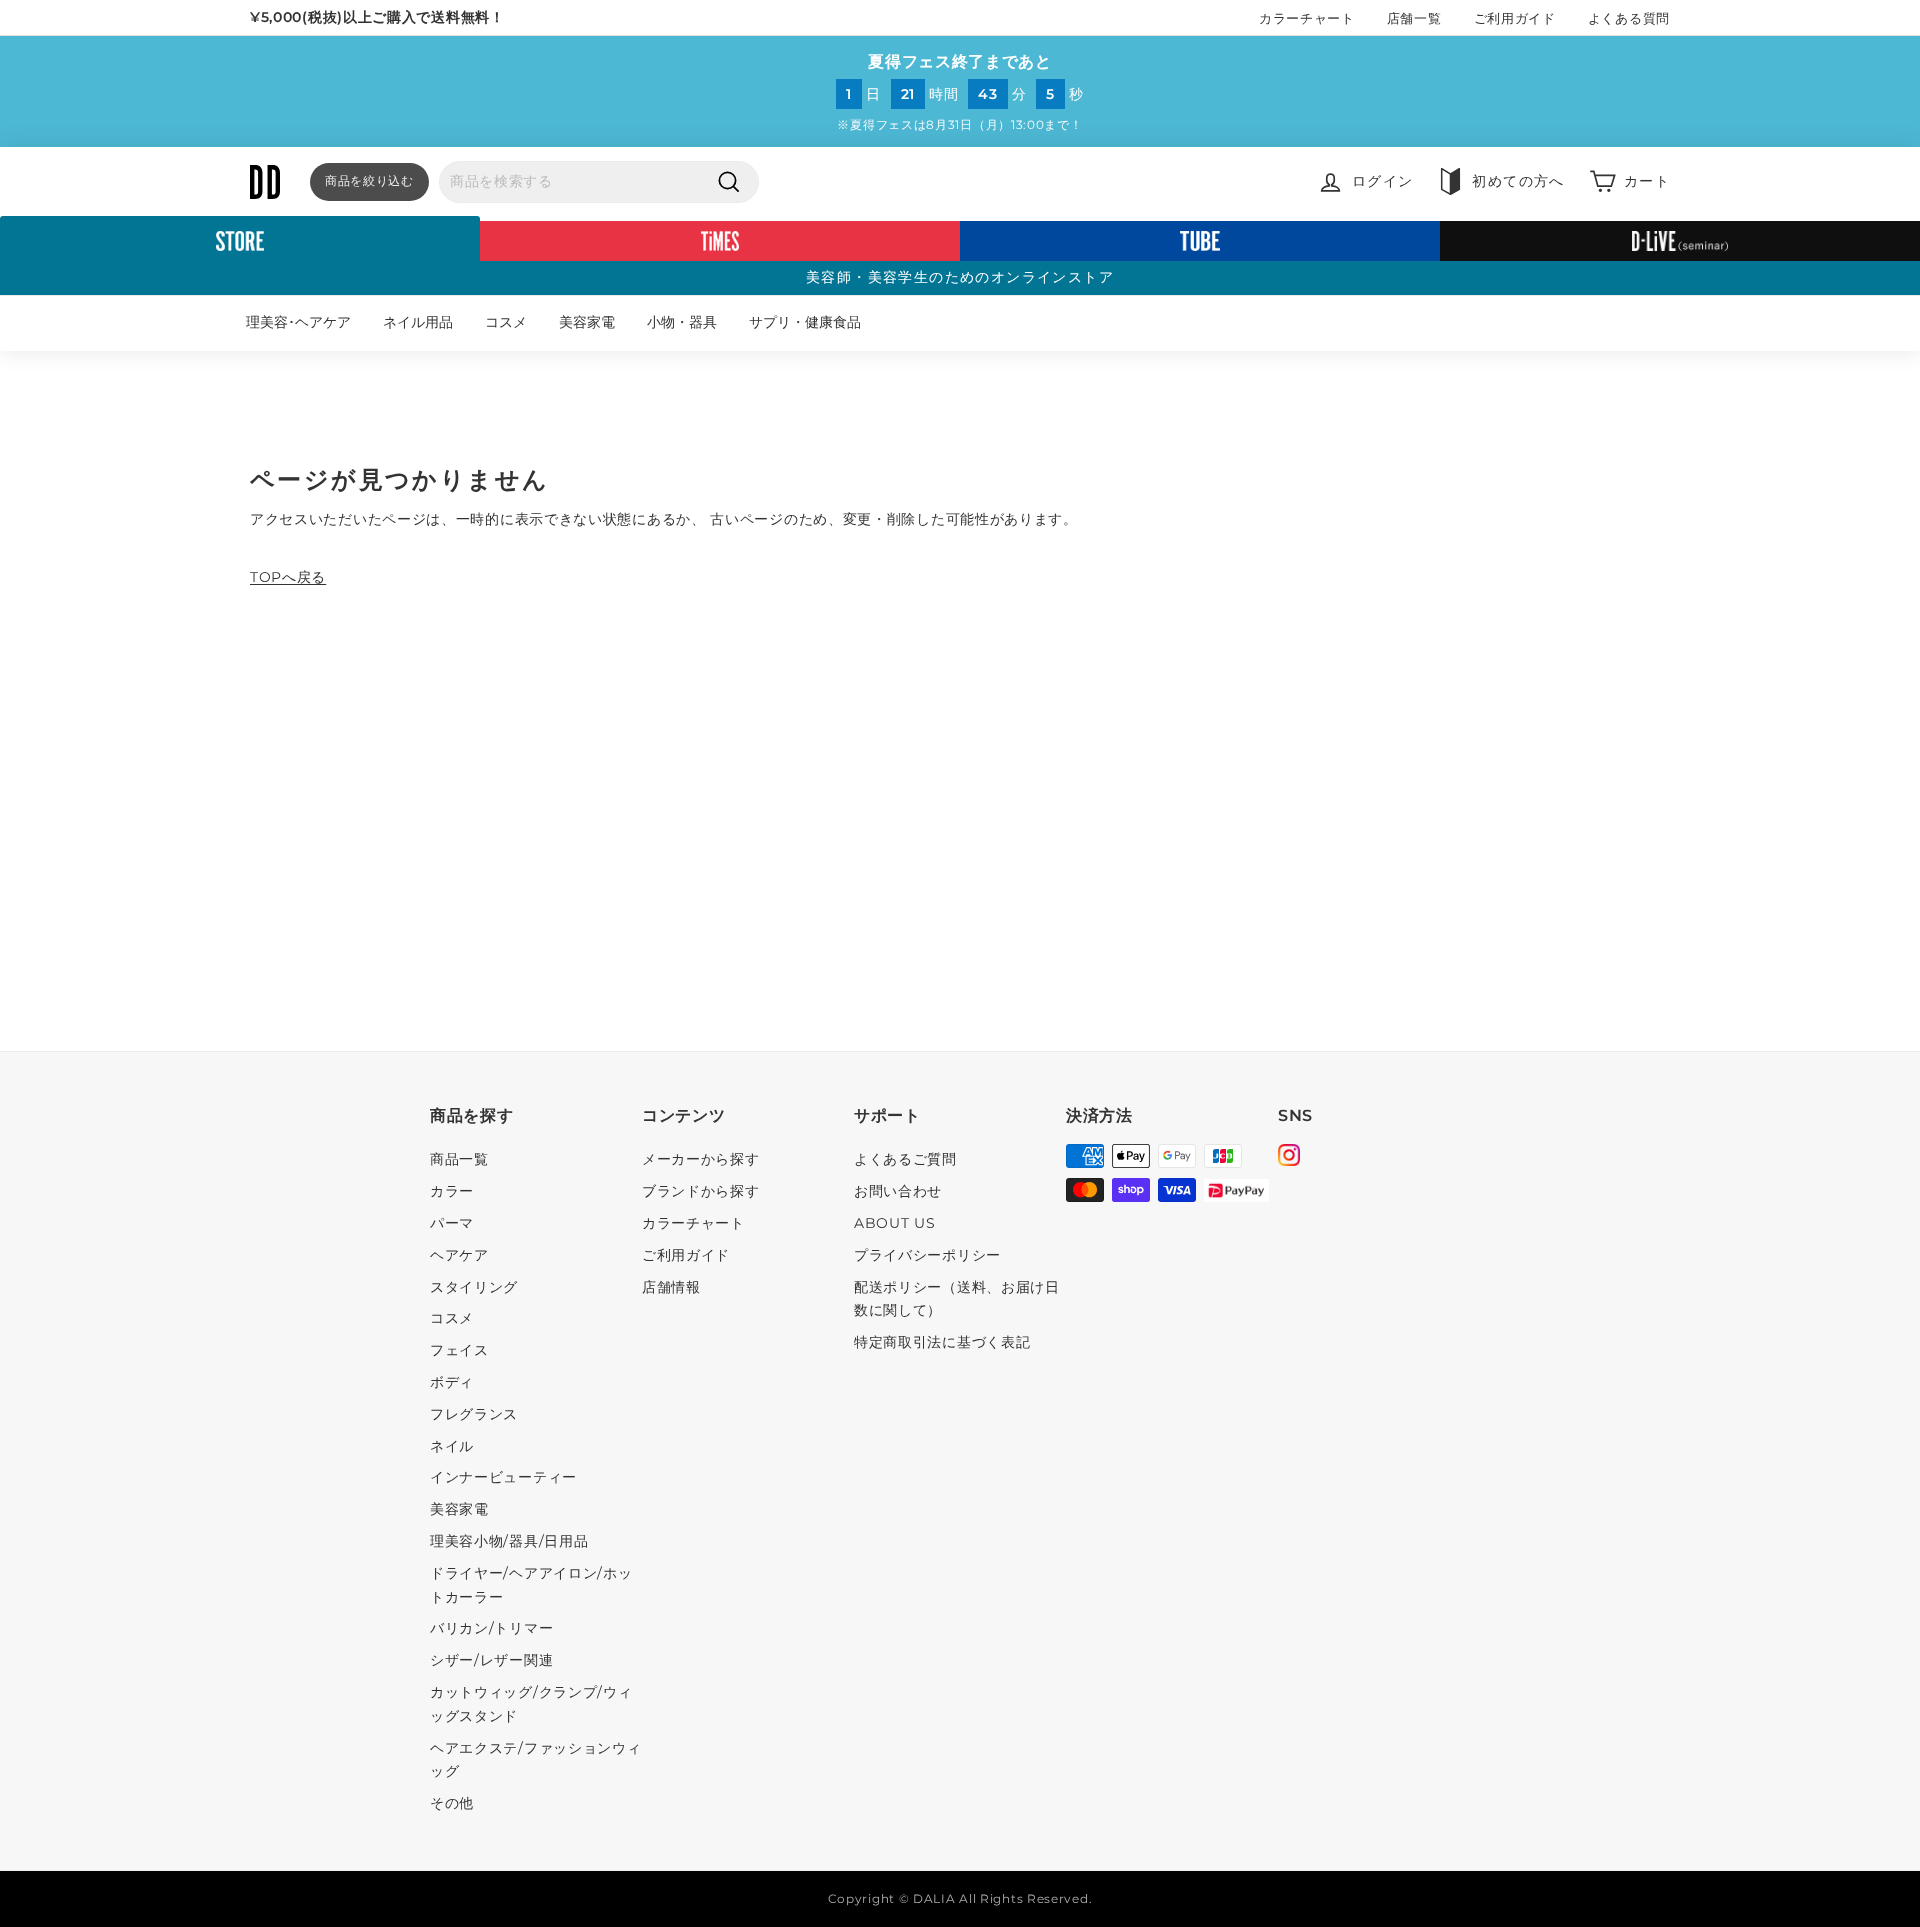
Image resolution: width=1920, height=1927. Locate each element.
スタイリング (474, 1287)
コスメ (506, 322)
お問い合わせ (898, 1191)
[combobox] (599, 182)
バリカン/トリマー (491, 1628)
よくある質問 (1629, 18)
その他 (452, 1803)
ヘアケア (459, 1255)
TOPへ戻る (288, 577)
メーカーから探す (701, 1159)
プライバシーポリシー (927, 1255)
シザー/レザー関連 (491, 1660)
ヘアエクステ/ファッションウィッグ (536, 1760)
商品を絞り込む (369, 180)
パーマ (452, 1223)
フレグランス (474, 1414)
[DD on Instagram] (1289, 1158)
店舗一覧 (1414, 18)
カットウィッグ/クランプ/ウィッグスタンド (531, 1704)
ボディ (452, 1382)
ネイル (452, 1446)
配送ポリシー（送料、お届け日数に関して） (957, 1299)
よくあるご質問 (905, 1159)
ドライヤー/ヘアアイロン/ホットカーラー (531, 1585)
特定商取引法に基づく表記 (942, 1342)
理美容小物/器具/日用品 (509, 1541)
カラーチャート (1307, 18)
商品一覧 (459, 1159)
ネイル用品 (418, 322)
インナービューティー (503, 1477)
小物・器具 (682, 322)
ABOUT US (895, 1223)
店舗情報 (671, 1287)
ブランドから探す (701, 1191)
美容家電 (587, 322)
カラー (452, 1191)
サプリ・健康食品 (805, 322)
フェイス (459, 1350)
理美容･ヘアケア (298, 322)
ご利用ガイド (1515, 18)
